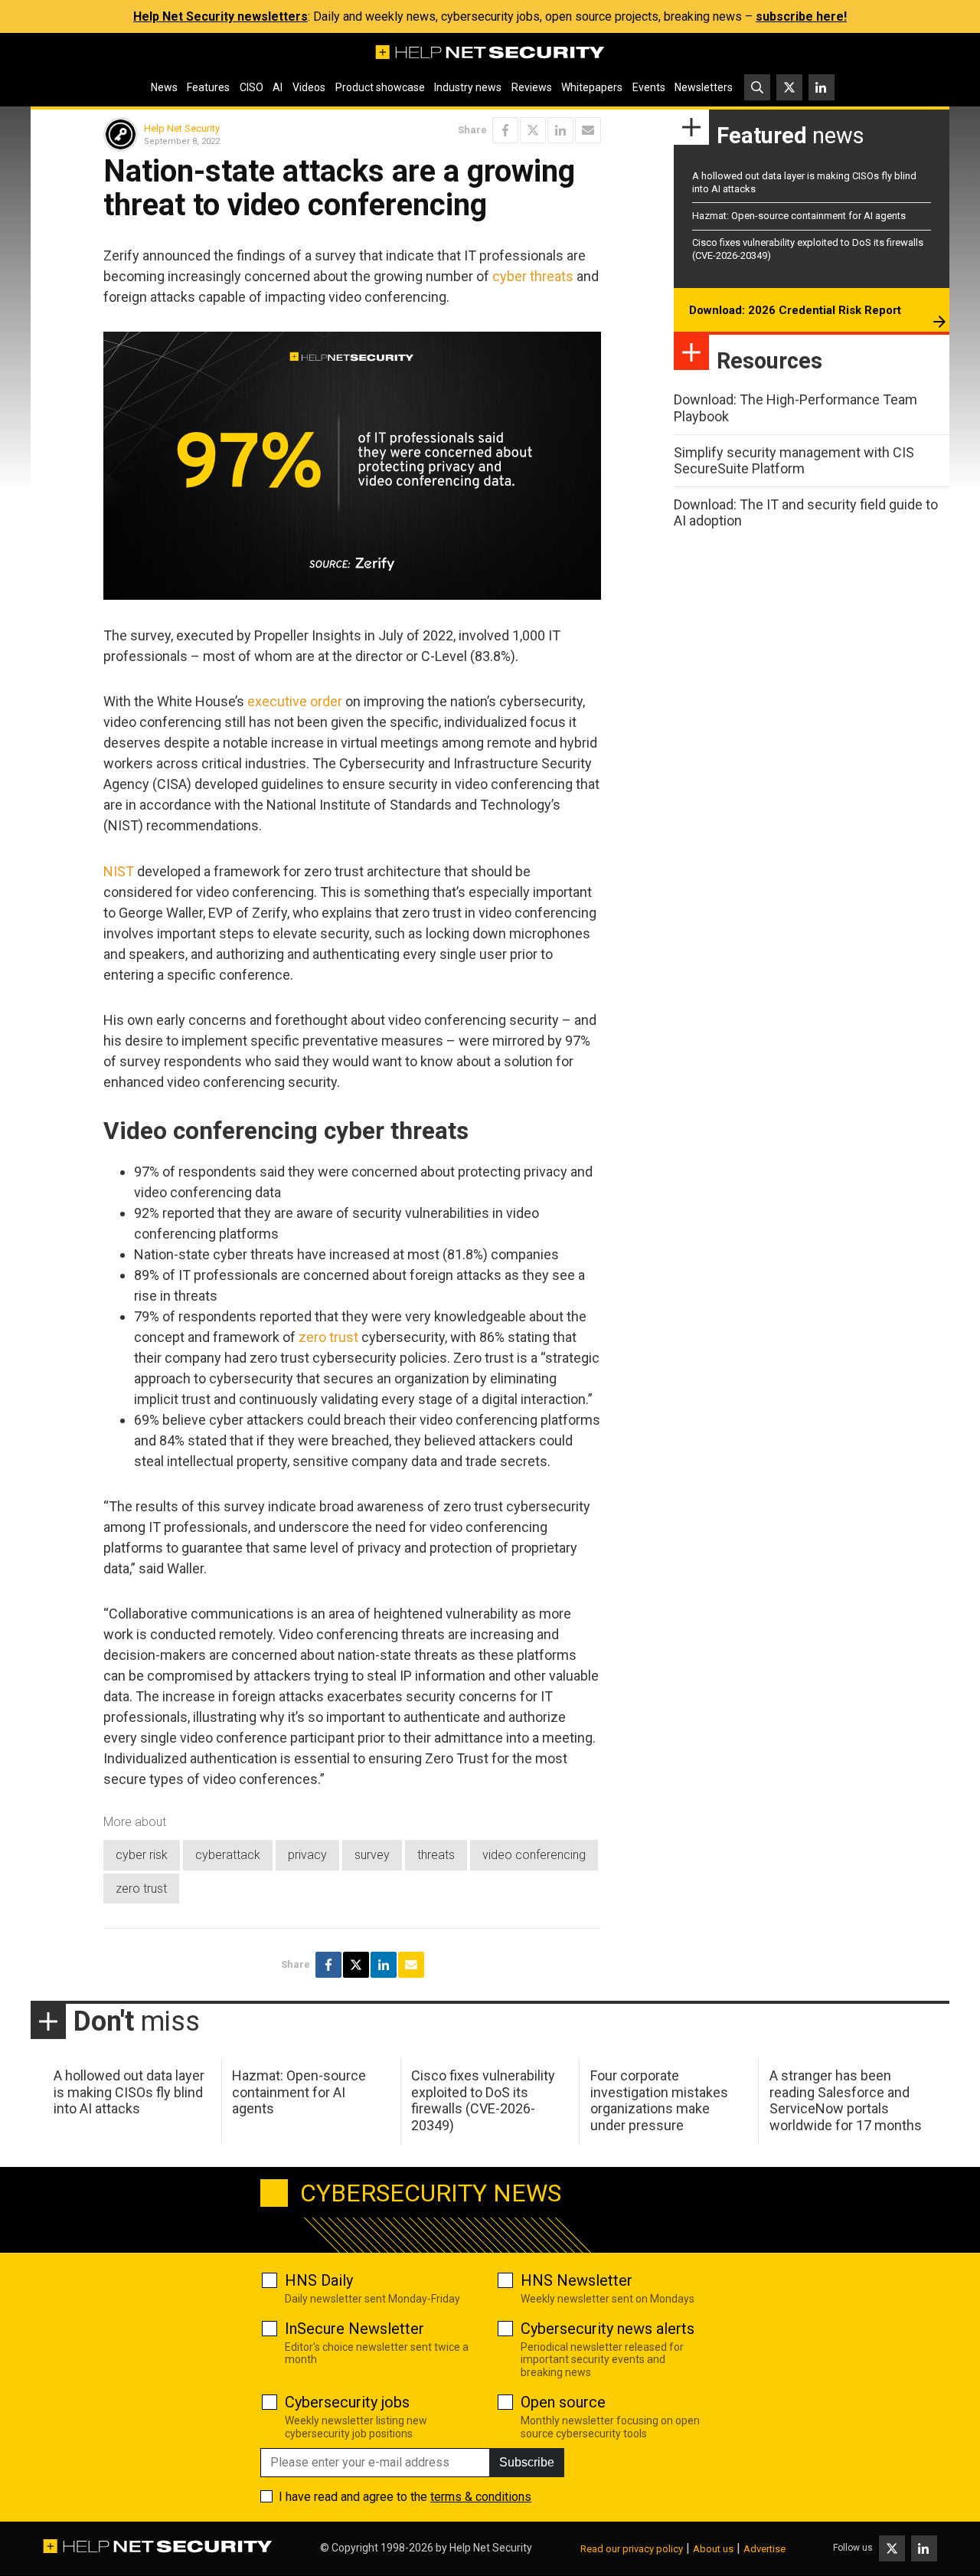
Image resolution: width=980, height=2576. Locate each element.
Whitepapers (592, 87)
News (164, 87)
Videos (309, 87)
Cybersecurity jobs (347, 2402)
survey (372, 1855)
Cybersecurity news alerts (608, 2329)
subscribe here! (801, 16)
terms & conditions (481, 2497)
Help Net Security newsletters (220, 16)
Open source (563, 2402)
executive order (295, 701)
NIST (119, 871)
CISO (252, 87)
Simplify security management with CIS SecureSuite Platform (794, 461)
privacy (307, 1855)
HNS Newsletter (577, 2280)
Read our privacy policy (632, 2549)
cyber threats (533, 276)
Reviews (532, 87)
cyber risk (142, 1855)
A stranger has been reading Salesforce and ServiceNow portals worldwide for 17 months (846, 2100)
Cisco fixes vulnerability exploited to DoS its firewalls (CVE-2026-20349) (483, 2100)
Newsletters (704, 87)
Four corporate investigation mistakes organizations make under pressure (659, 2100)
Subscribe (527, 2462)
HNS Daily (319, 2280)
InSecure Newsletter (354, 2329)
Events (649, 87)
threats (436, 1855)
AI (278, 87)
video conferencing (534, 1855)
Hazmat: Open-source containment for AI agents (799, 216)
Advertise (764, 2549)
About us (713, 2549)
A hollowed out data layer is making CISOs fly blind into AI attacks (129, 2092)
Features (208, 87)
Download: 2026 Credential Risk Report (795, 310)
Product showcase (380, 87)
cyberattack (228, 1855)
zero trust (328, 1337)
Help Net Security (182, 128)
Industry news (468, 87)
